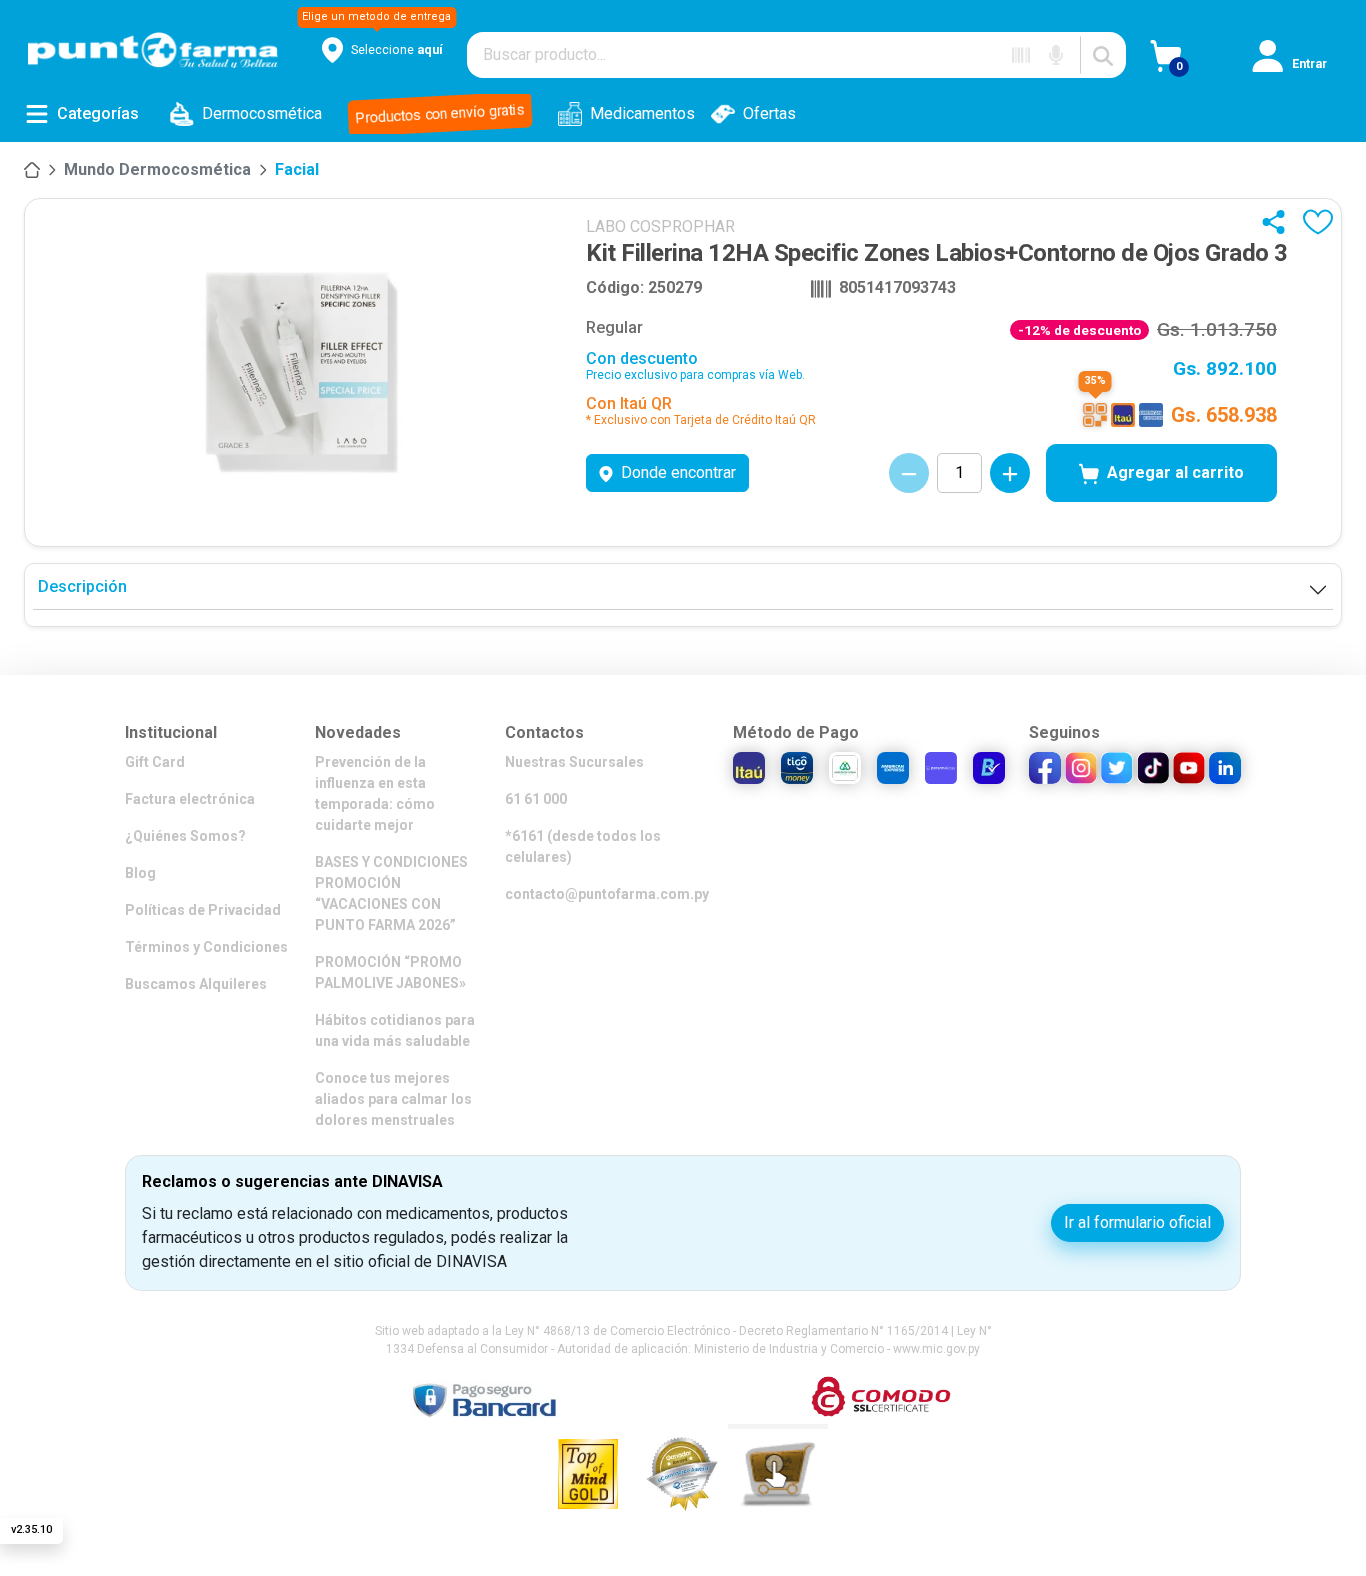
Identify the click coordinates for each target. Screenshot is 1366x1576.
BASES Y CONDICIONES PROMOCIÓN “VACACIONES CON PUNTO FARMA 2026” (391, 893)
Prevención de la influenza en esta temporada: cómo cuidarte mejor (375, 793)
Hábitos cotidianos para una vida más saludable (395, 1030)
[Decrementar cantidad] (909, 473)
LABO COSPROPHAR (660, 226)
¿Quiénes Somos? (185, 836)
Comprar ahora (1150, 1515)
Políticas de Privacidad (203, 910)
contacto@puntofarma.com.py (607, 894)
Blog (140, 873)
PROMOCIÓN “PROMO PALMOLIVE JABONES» (390, 972)
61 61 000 (536, 799)
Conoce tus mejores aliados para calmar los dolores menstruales (393, 1099)
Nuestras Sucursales (574, 762)
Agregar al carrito (1175, 472)
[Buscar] (1103, 55)
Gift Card (155, 762)
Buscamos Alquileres (196, 984)
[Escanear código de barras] (1021, 55)
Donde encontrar (678, 472)
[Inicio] (32, 170)
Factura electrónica (190, 799)
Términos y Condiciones (206, 947)
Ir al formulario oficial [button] (1137, 1222)
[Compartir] (1278, 222)
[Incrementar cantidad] (1010, 473)
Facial (297, 169)
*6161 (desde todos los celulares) (583, 846)
